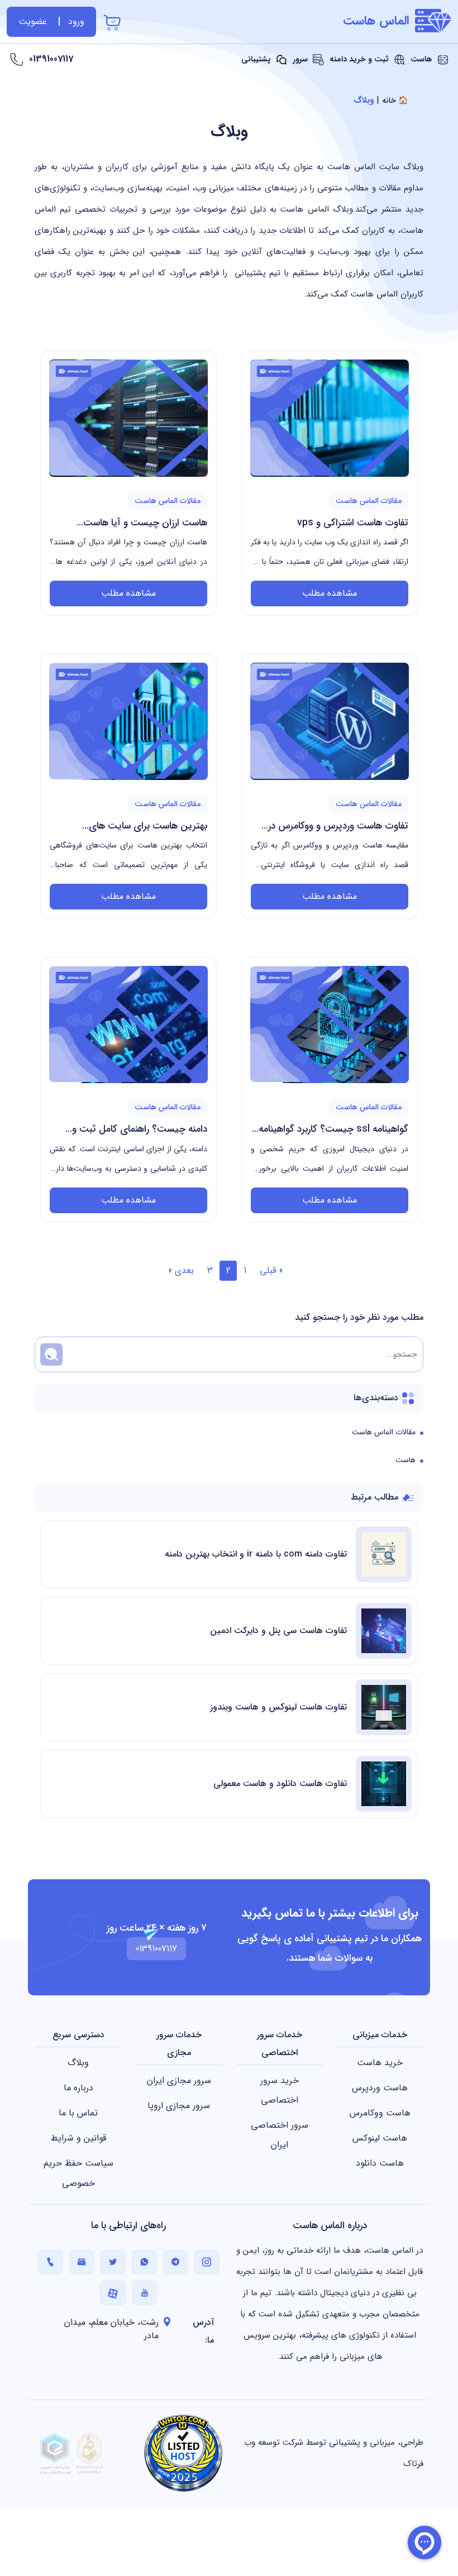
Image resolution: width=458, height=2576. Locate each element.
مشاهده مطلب (330, 593)
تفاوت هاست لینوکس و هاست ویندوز (278, 1707)
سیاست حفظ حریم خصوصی (78, 2173)
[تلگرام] (175, 2262)
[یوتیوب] (145, 2293)
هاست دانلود (380, 2163)
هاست (423, 59)
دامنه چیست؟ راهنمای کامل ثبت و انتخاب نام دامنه (140, 1130)
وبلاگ (229, 132)
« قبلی (271, 1270)
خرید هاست (380, 2063)
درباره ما (78, 2088)
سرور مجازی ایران (179, 2081)
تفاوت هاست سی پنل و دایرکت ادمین (278, 1631)
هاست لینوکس (380, 2138)
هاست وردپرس (380, 2088)
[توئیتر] (113, 2262)
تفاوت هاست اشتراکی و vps (353, 523)
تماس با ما (78, 2113)
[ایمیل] (82, 2262)
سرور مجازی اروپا (179, 2106)
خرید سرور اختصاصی (280, 2090)
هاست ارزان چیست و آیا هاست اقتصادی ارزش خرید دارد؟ (145, 524)
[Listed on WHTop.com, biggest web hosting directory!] (183, 2453)
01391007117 (51, 59)
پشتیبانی (257, 59)
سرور (301, 59)
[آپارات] (113, 2293)
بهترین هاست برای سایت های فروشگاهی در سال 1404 (148, 827)
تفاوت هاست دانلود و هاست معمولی (280, 1783)
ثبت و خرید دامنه (360, 59)
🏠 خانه (395, 100)
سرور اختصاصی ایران (280, 2135)
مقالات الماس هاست (384, 1432)
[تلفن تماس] (50, 2262)
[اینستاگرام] (207, 2262)
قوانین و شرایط (78, 2138)
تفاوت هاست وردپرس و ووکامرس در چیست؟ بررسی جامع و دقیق (338, 827)
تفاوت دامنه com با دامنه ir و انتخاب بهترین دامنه (256, 1554)
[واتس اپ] (144, 2262)
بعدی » (181, 1270)
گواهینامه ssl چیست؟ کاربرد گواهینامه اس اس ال (333, 1130)
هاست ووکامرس (380, 2113)
